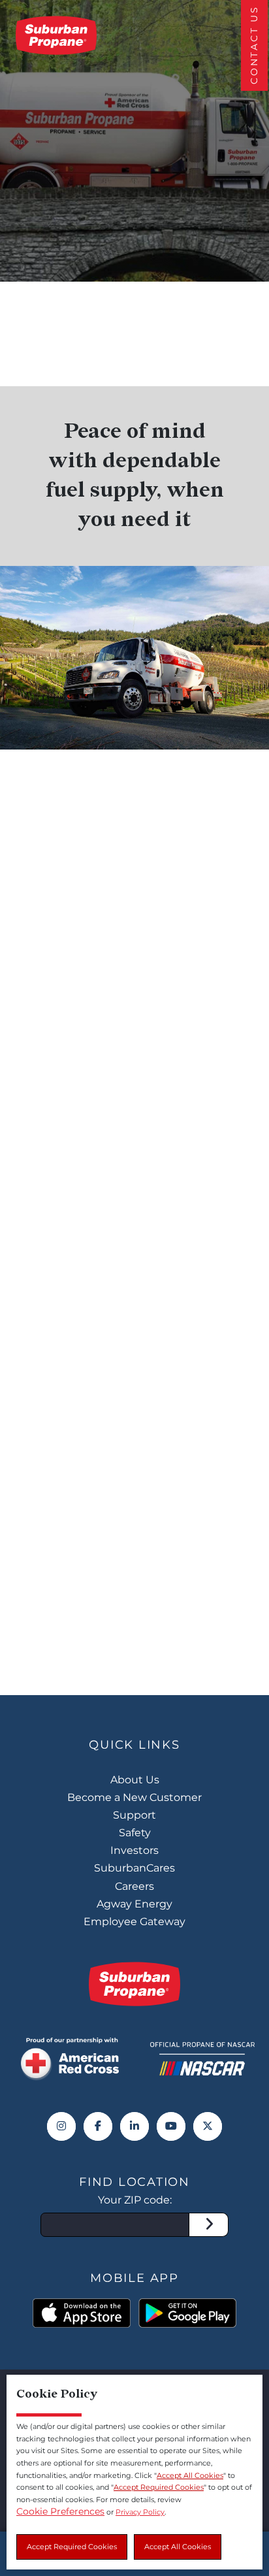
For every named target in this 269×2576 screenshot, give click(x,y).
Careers (134, 1886)
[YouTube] (171, 2126)
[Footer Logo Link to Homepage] (134, 1984)
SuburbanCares (134, 1868)
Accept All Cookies (178, 2547)
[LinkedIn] (134, 2126)
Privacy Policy (140, 2512)
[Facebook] (98, 2126)
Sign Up (134, 1613)
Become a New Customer (134, 1797)
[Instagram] (61, 2126)
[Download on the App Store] (82, 2313)
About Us (135, 1780)
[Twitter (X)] (208, 2126)
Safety (135, 1833)
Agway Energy (134, 1904)
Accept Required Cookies (72, 2547)
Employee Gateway (134, 1922)
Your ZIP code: (135, 2200)
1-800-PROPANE (199, 1564)
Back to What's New (114, 247)
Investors (134, 1850)
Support (134, 1815)
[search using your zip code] (209, 2225)
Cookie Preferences (60, 2511)
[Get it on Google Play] (187, 2313)
